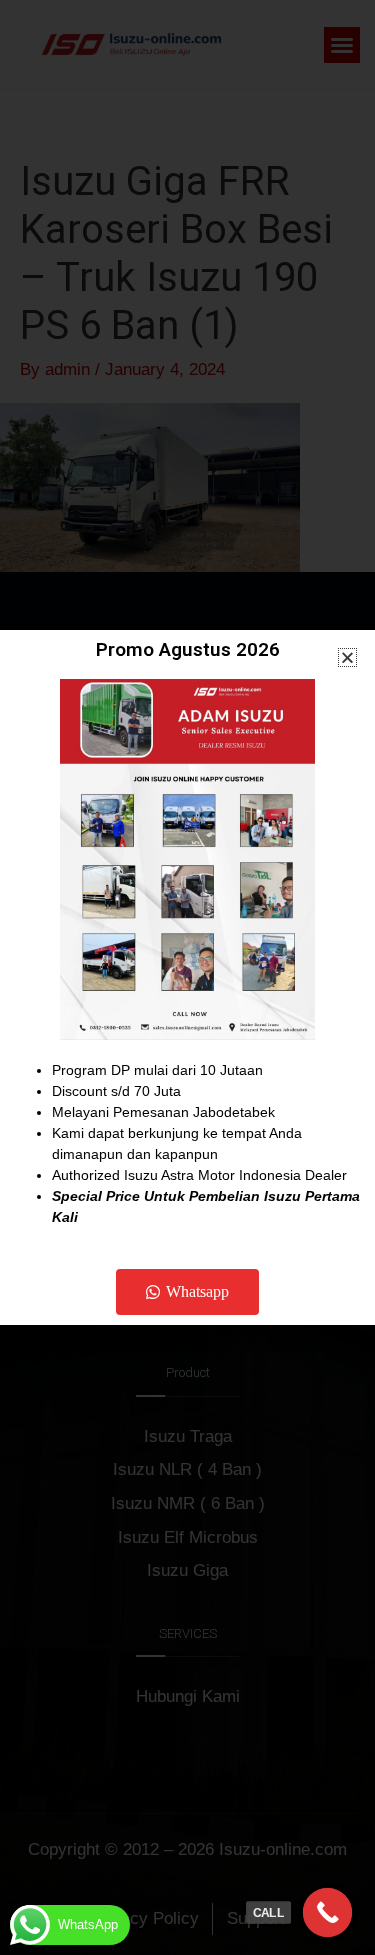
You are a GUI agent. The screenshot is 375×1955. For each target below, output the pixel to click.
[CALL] (328, 1913)
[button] (347, 657)
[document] (187, 977)
